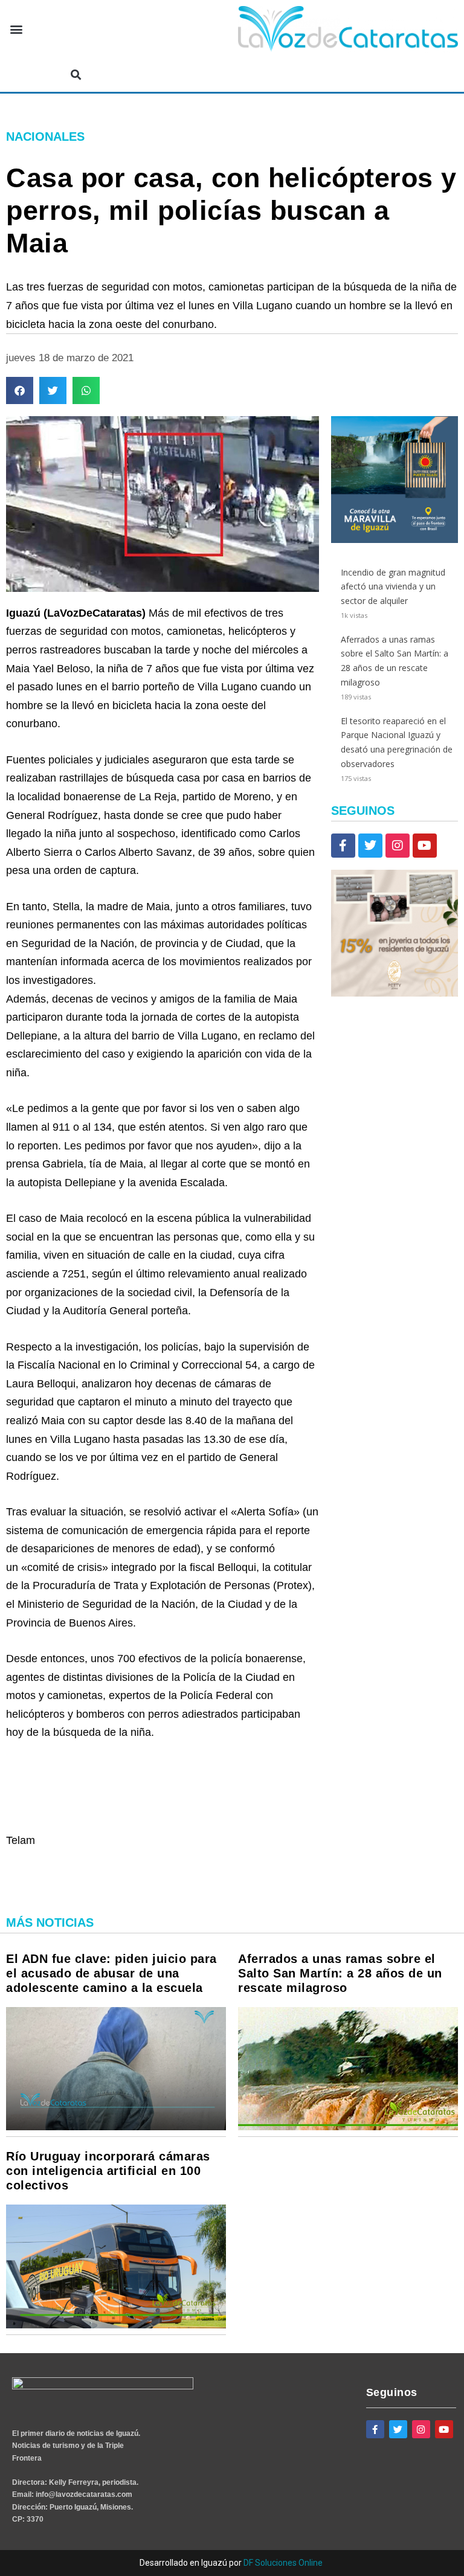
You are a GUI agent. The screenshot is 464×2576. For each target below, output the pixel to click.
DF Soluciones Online (283, 2563)
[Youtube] (425, 846)
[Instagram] (398, 846)
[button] (16, 29)
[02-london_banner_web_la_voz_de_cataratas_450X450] (395, 540)
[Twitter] (370, 846)
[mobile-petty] (395, 993)
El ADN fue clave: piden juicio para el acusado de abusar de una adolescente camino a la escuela (111, 1973)
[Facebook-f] (343, 846)
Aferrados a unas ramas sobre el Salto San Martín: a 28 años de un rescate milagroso (340, 1973)
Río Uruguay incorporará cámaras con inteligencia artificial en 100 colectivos (108, 2171)
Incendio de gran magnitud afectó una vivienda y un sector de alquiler (393, 587)
